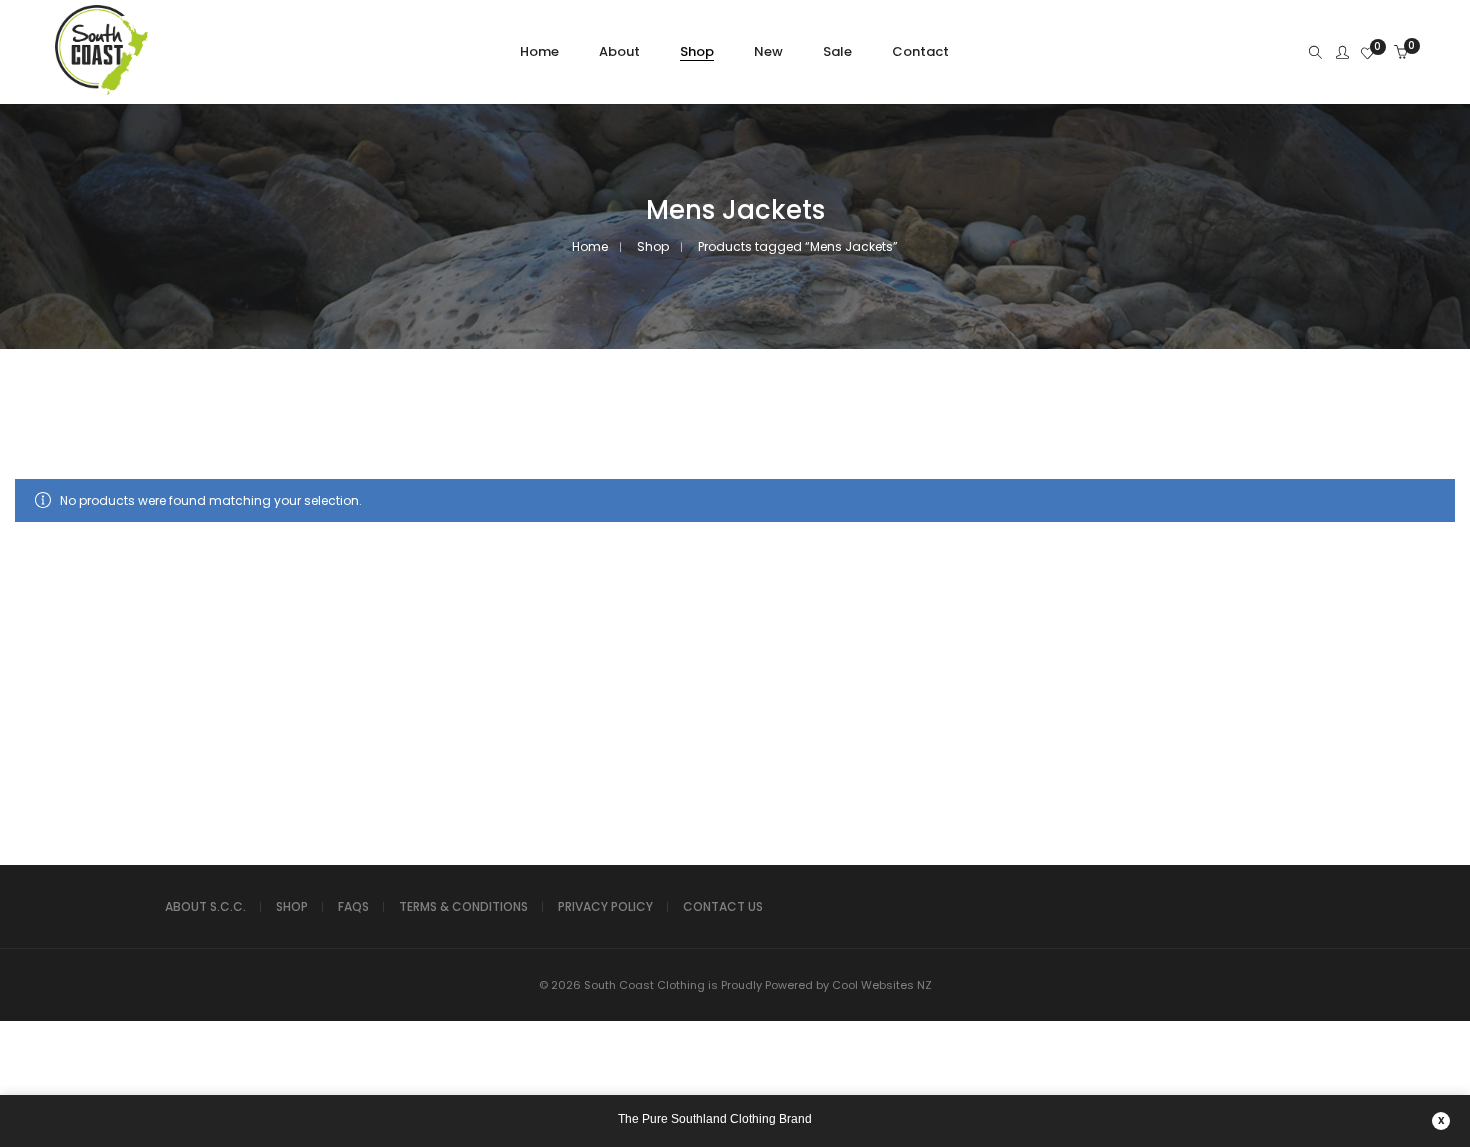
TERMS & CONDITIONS (463, 906)
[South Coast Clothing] (101, 91)
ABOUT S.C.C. (205, 906)
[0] (1367, 54)
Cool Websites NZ (882, 985)
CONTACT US (723, 906)
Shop (653, 246)
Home (590, 246)
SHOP (292, 906)
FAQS (353, 906)
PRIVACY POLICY (605, 906)
